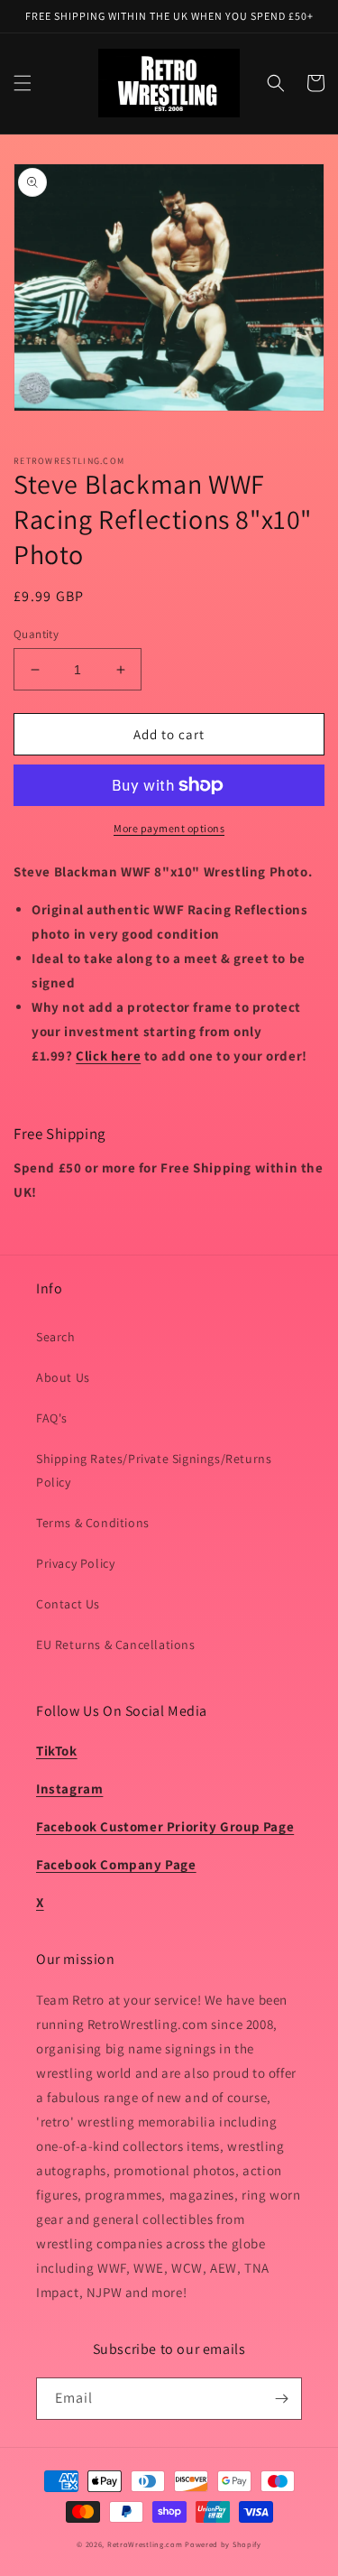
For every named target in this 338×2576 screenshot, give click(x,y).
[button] (23, 83)
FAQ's (52, 1418)
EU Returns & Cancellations (116, 1645)
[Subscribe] (281, 2399)
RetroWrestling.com (145, 2544)
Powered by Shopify (223, 2544)
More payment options (169, 828)
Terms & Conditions (93, 1523)
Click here (108, 1056)
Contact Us (68, 1604)
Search (56, 1337)
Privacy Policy (75, 1563)
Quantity (36, 634)
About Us (63, 1377)
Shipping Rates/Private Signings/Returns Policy (154, 1470)
